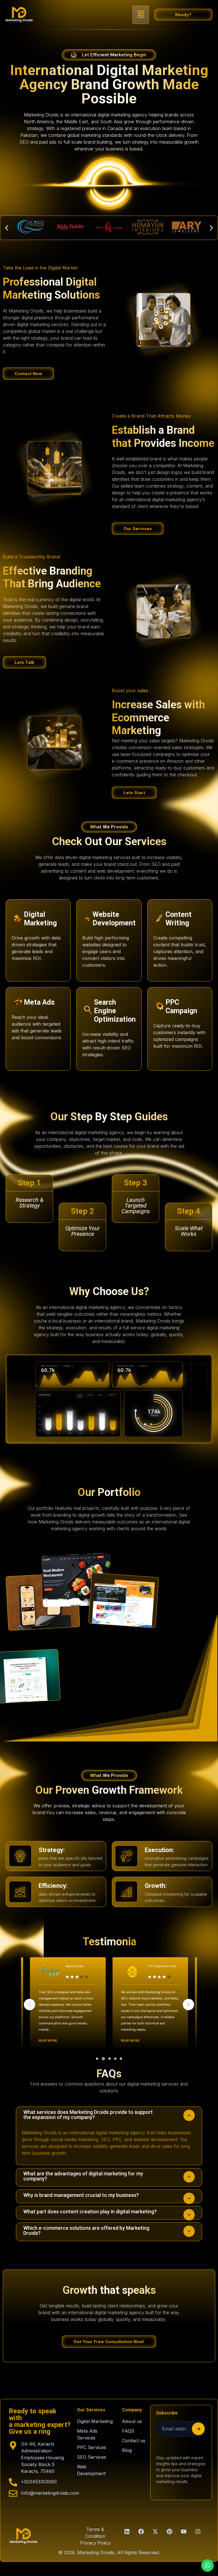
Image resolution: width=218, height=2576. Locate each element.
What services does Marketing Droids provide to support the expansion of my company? (88, 2115)
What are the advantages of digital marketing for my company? (83, 2176)
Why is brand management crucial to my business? (81, 2195)
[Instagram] (198, 2532)
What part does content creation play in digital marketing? (90, 2212)
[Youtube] (184, 2532)
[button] (141, 15)
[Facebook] (141, 2532)
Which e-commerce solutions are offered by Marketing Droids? (86, 2230)
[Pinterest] (169, 2532)
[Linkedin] (127, 2532)
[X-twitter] (155, 2532)
